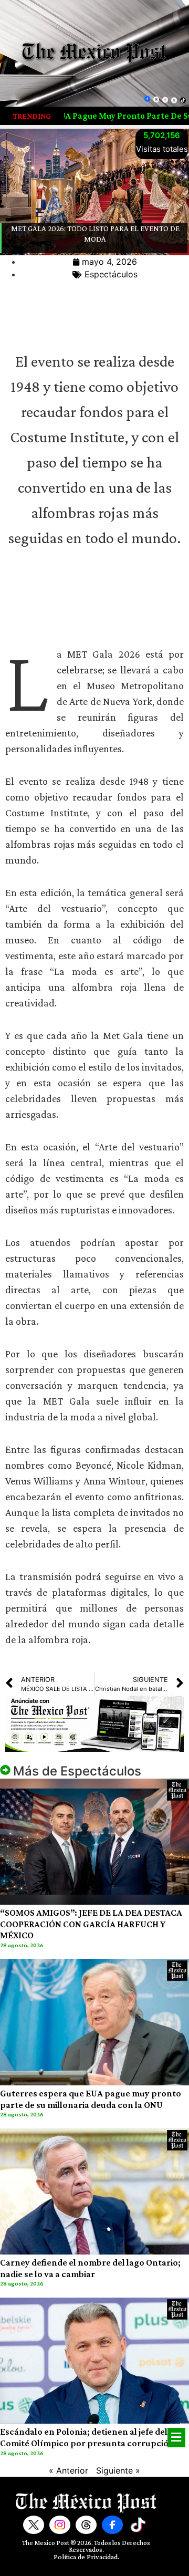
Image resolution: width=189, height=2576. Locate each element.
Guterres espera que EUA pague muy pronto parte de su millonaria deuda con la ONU (91, 2099)
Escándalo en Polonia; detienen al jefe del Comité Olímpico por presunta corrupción (87, 2437)
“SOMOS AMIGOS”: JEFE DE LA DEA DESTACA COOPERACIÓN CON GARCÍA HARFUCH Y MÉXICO (91, 1924)
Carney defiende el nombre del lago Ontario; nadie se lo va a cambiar (90, 2268)
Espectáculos (111, 274)
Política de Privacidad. (86, 2557)
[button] (176, 2438)
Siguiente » (118, 2470)
